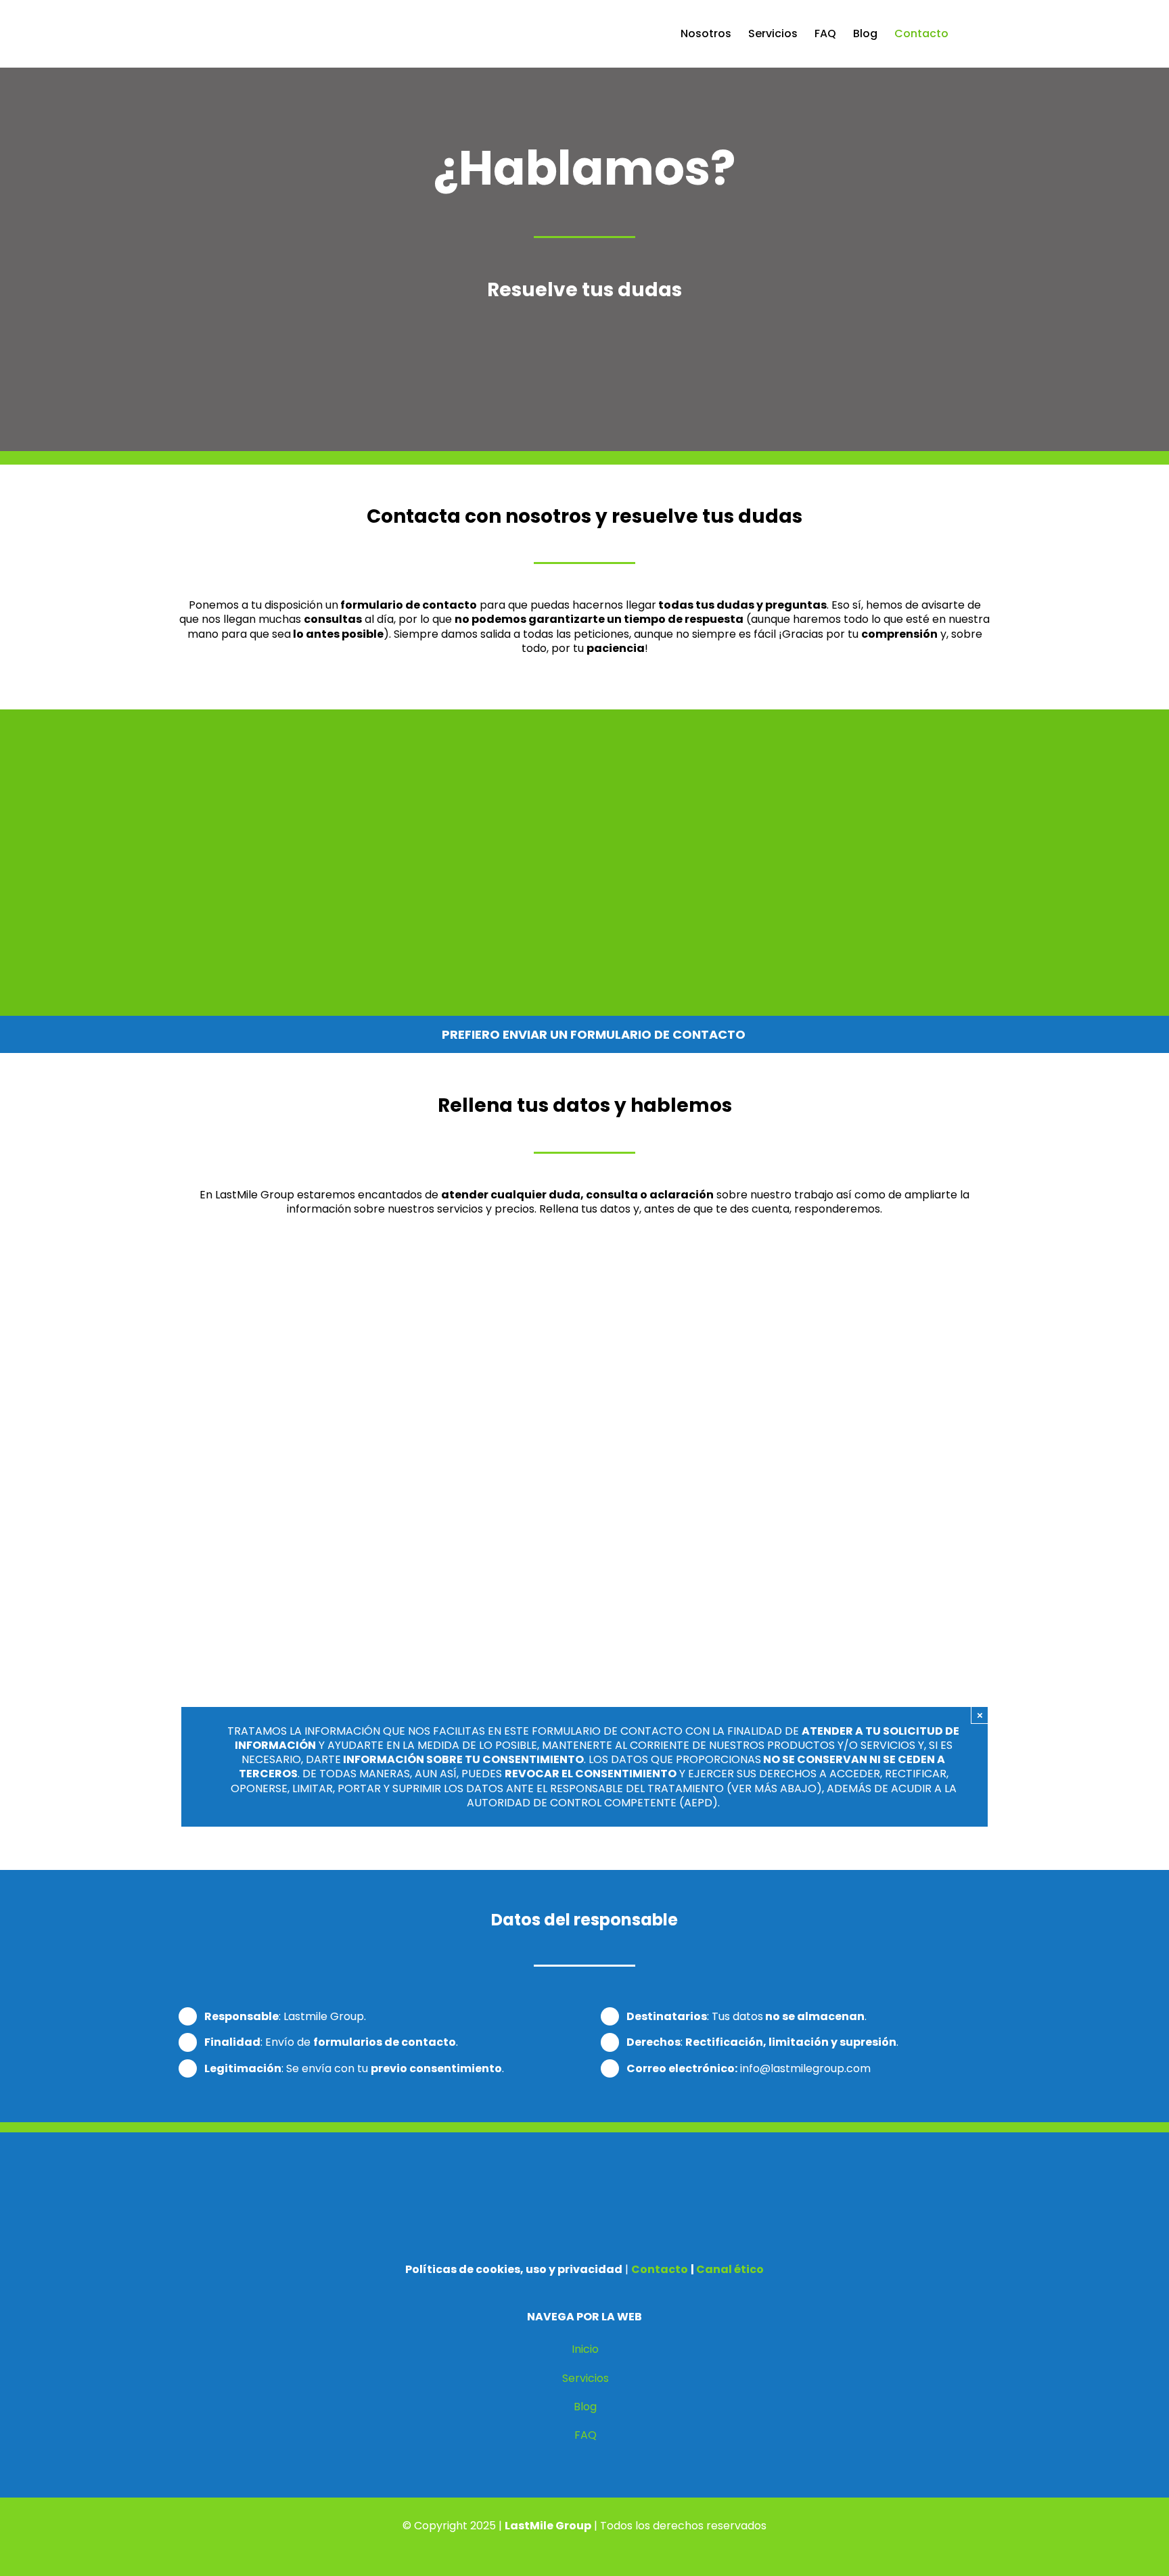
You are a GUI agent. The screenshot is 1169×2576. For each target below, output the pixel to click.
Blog (585, 2407)
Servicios (586, 2378)
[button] (969, 34)
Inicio (585, 2349)
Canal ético (730, 2269)
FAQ (586, 2435)
